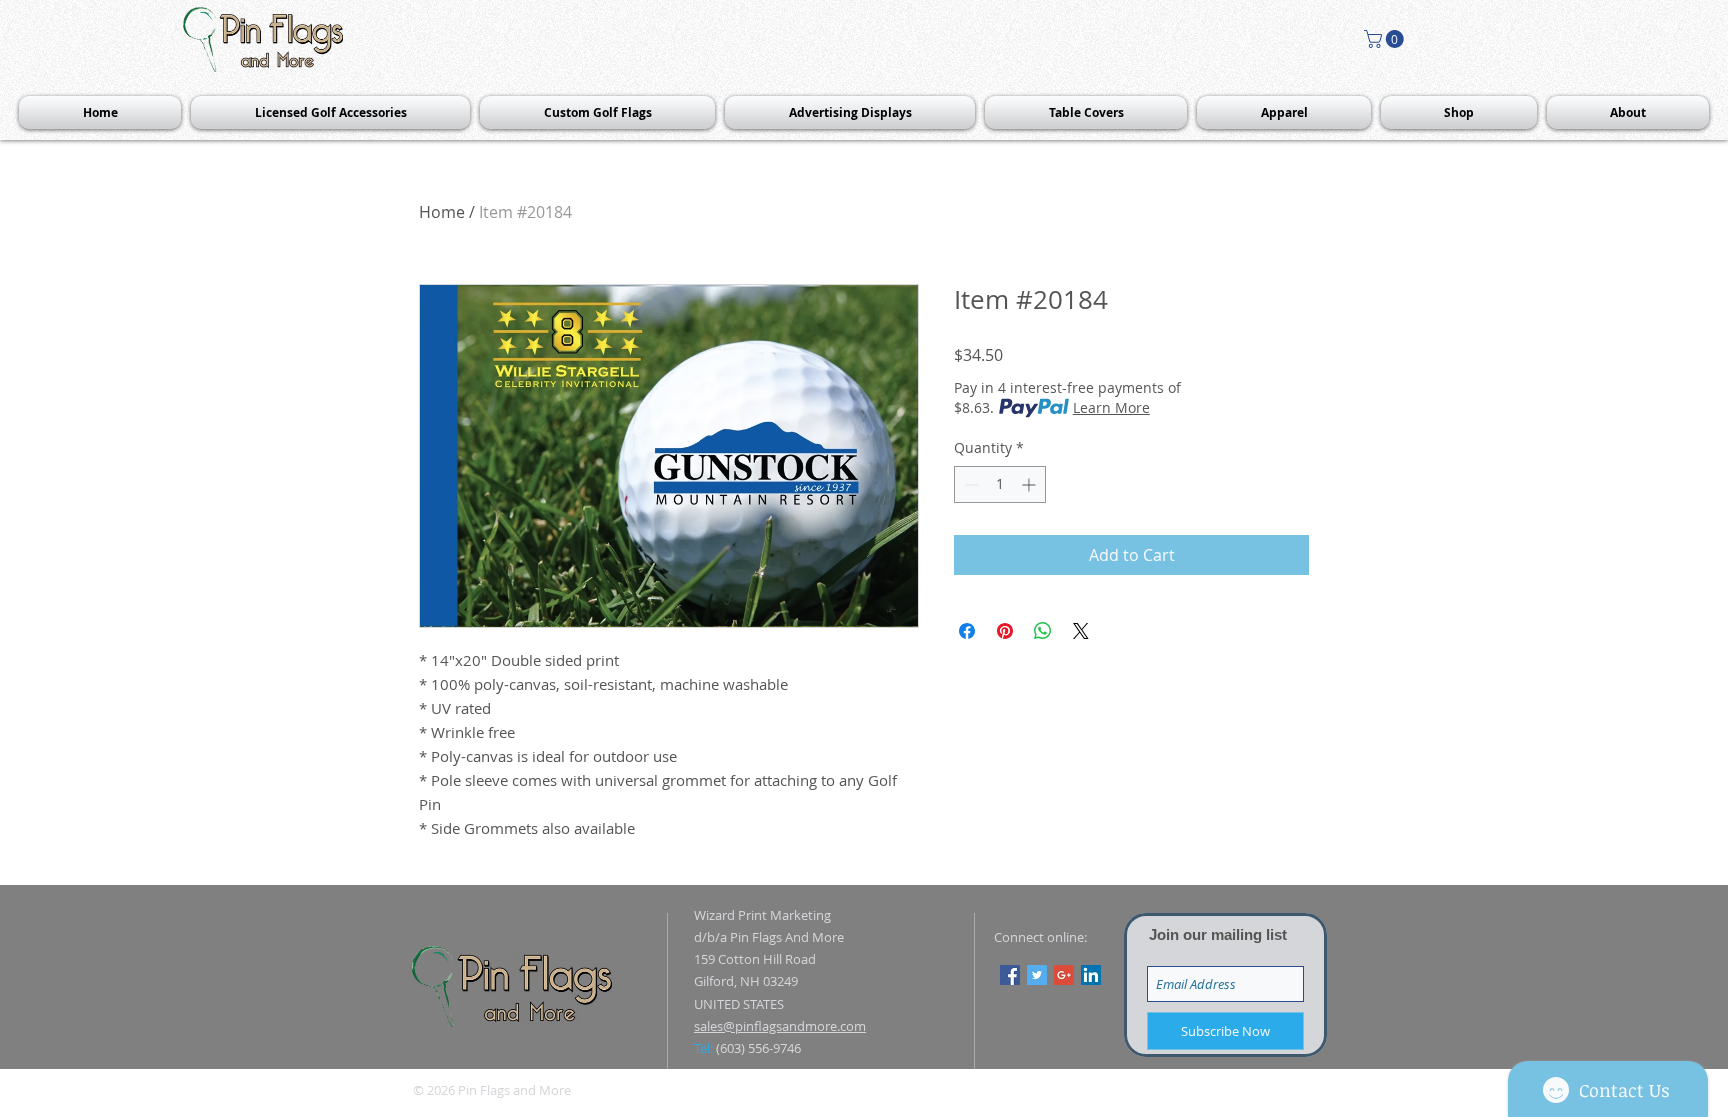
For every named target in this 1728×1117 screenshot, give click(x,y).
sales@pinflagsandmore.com (780, 1026)
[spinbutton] (1000, 484)
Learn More (1111, 407)
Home (442, 212)
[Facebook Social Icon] (1010, 975)
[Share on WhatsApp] (1043, 631)
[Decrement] (969, 484)
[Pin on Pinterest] (1005, 631)
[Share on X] (1081, 631)
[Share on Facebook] (967, 631)
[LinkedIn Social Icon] (1091, 975)
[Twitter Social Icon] (1037, 975)
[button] (1386, 39)
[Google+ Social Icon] (1064, 975)
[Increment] (1030, 484)
